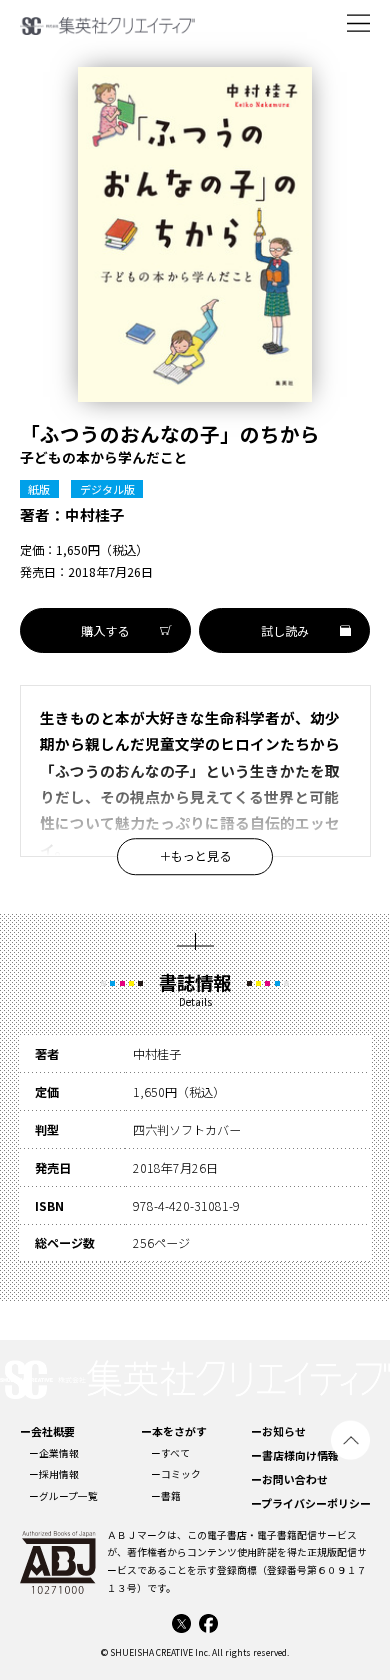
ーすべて (170, 1453)
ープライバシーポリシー (311, 1503)
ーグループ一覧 (63, 1496)
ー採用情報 (54, 1474)
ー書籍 (166, 1496)
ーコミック (176, 1474)
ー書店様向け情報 (295, 1455)
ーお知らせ (278, 1431)
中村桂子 (95, 514)
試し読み (285, 631)
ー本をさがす (174, 1431)
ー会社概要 (47, 1431)
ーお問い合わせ (289, 1479)
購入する (105, 631)
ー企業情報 (54, 1453)
